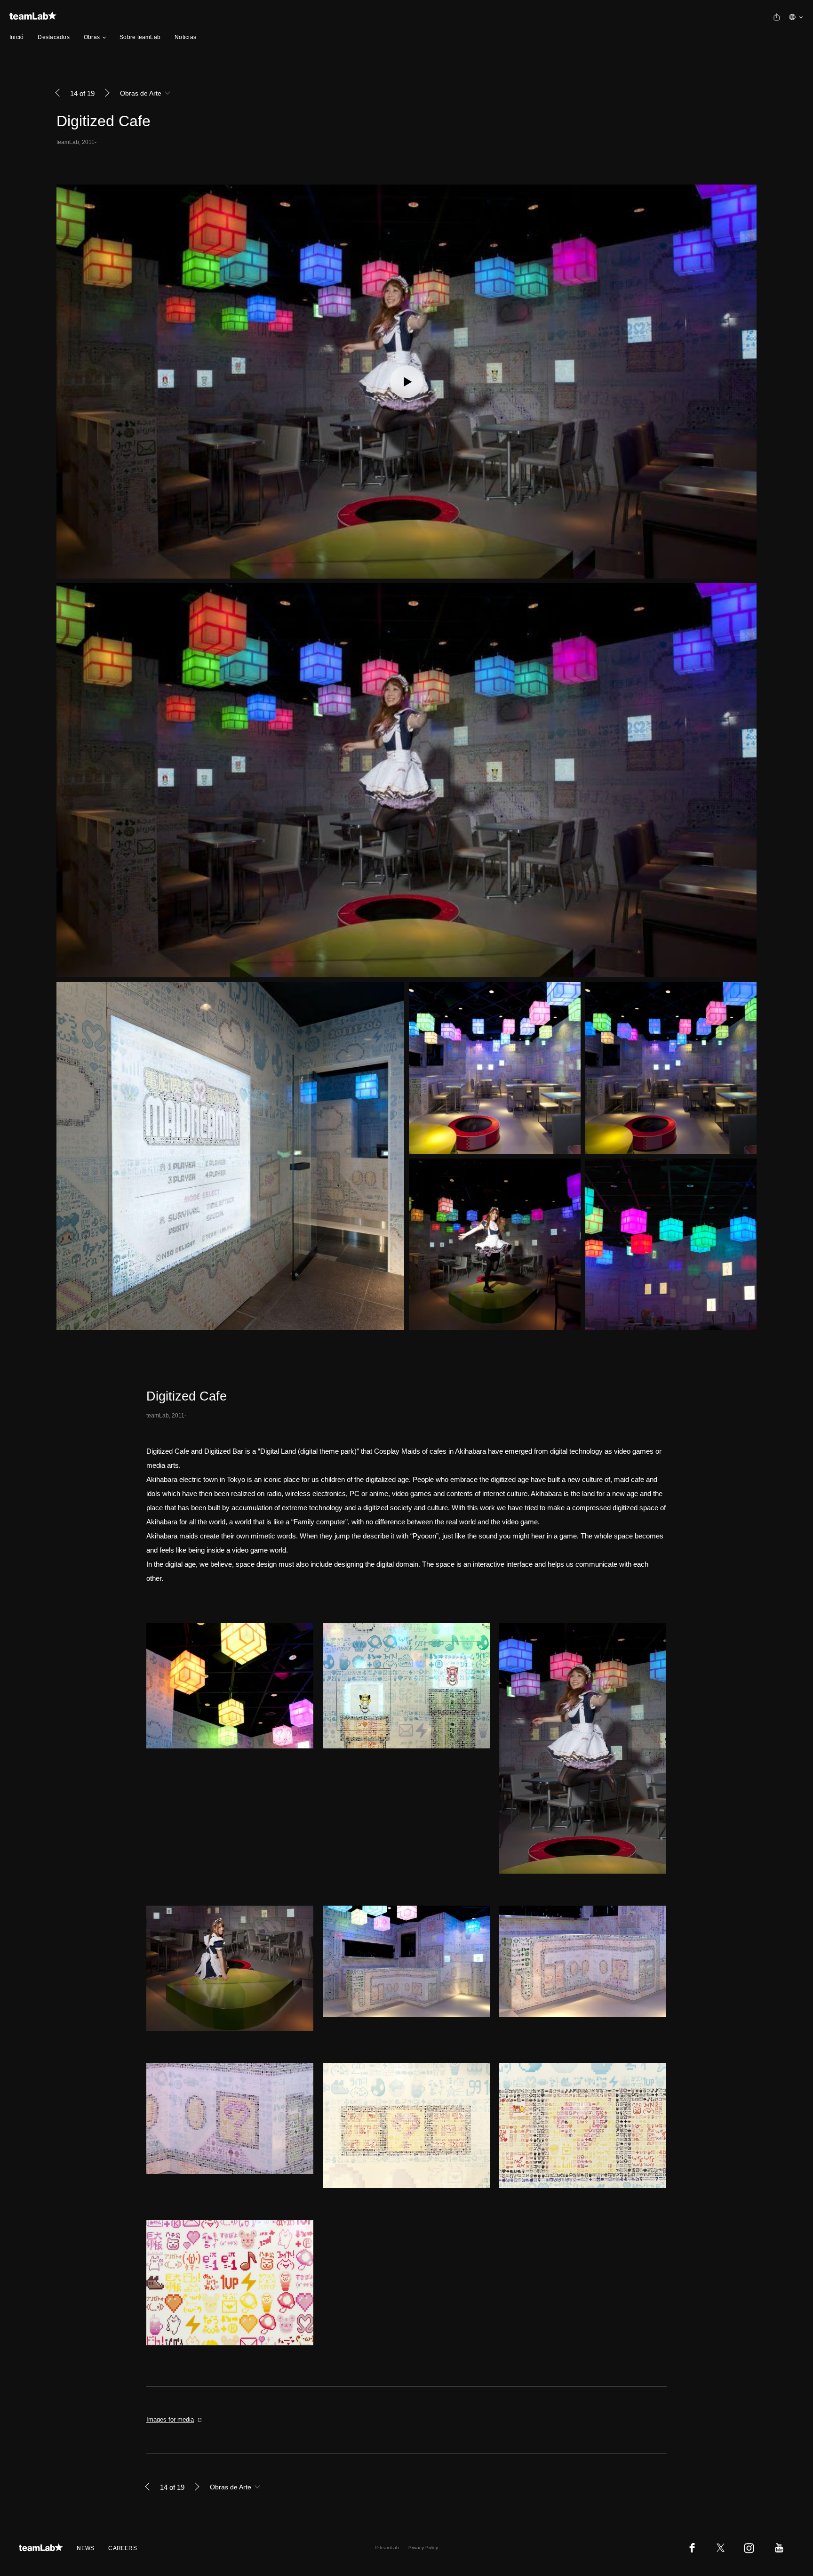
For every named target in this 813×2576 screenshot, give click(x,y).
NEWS (85, 2548)
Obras (92, 37)
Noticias (185, 37)
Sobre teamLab (140, 37)
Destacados (53, 37)
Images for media (170, 2419)
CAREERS (123, 2548)
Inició (16, 37)
